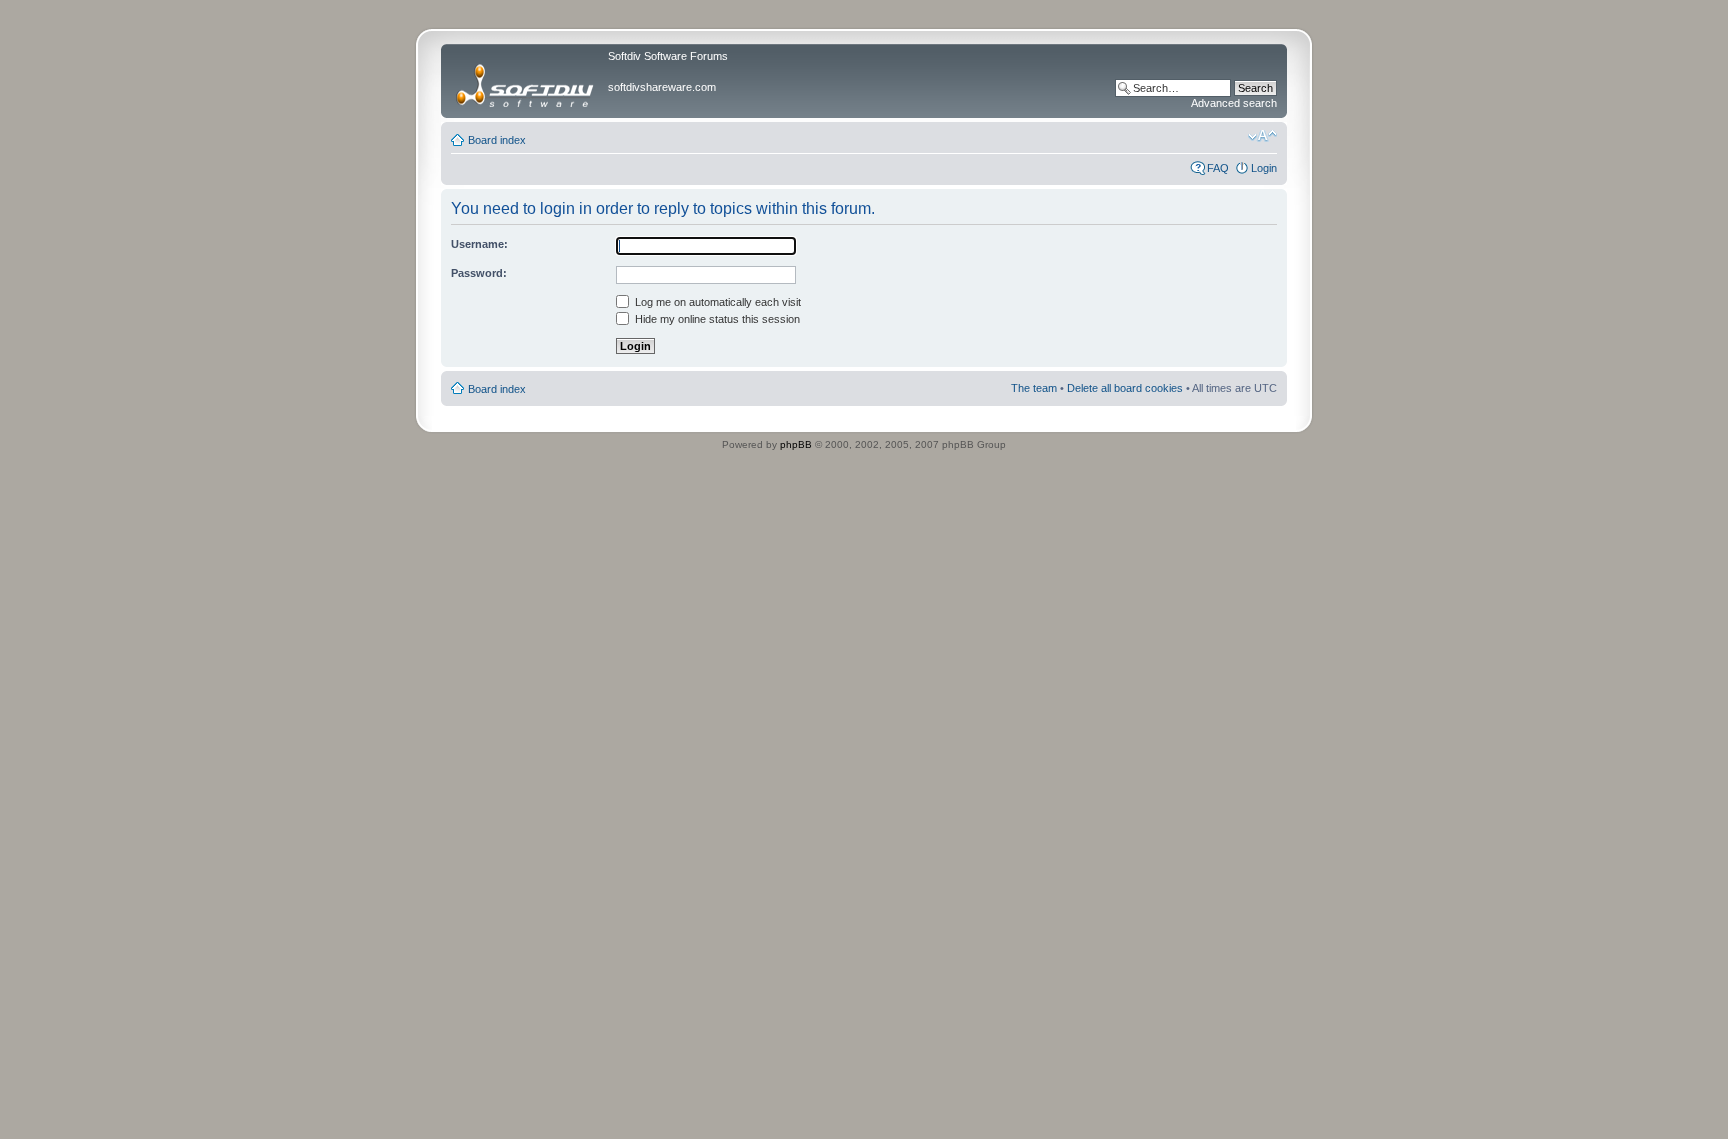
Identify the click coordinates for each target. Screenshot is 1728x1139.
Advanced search (1234, 103)
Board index (497, 140)
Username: (479, 244)
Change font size (1262, 136)
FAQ (1218, 168)
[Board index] (527, 81)
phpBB (796, 444)
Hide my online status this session (716, 319)
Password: (479, 273)
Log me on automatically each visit (716, 302)
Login (1264, 168)
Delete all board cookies (1125, 388)
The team (1034, 388)
